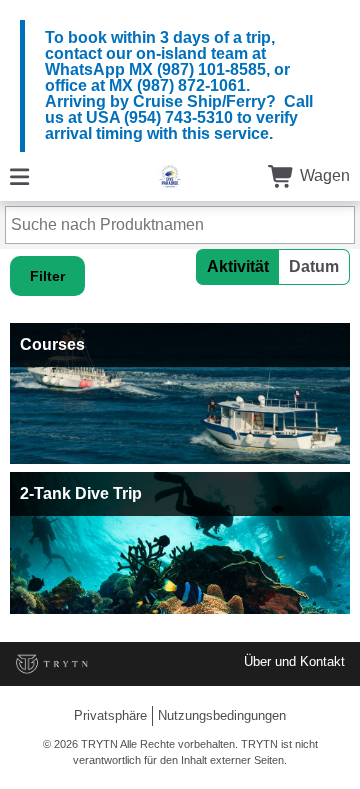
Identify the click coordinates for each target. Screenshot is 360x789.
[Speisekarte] (19, 175)
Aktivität (238, 266)
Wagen (323, 175)
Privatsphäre (110, 715)
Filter (47, 276)
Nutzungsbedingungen (222, 715)
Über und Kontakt (294, 661)
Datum (314, 266)
